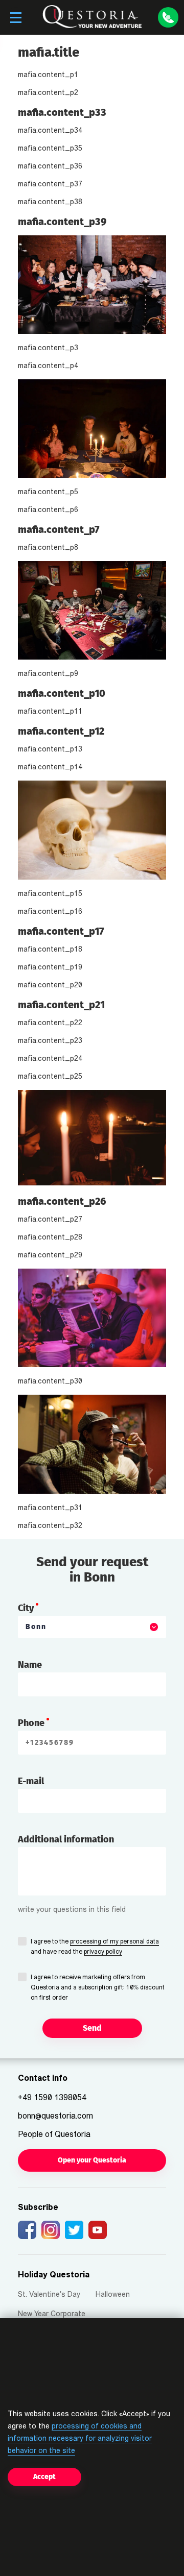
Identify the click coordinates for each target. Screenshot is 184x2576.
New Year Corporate (52, 2314)
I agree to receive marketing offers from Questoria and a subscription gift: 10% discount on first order (98, 1988)
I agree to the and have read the (95, 1947)
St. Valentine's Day (49, 2295)
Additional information (66, 1839)
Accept (44, 2477)
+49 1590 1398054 (52, 2098)
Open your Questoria (92, 2160)
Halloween (113, 2295)
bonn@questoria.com (55, 2117)
